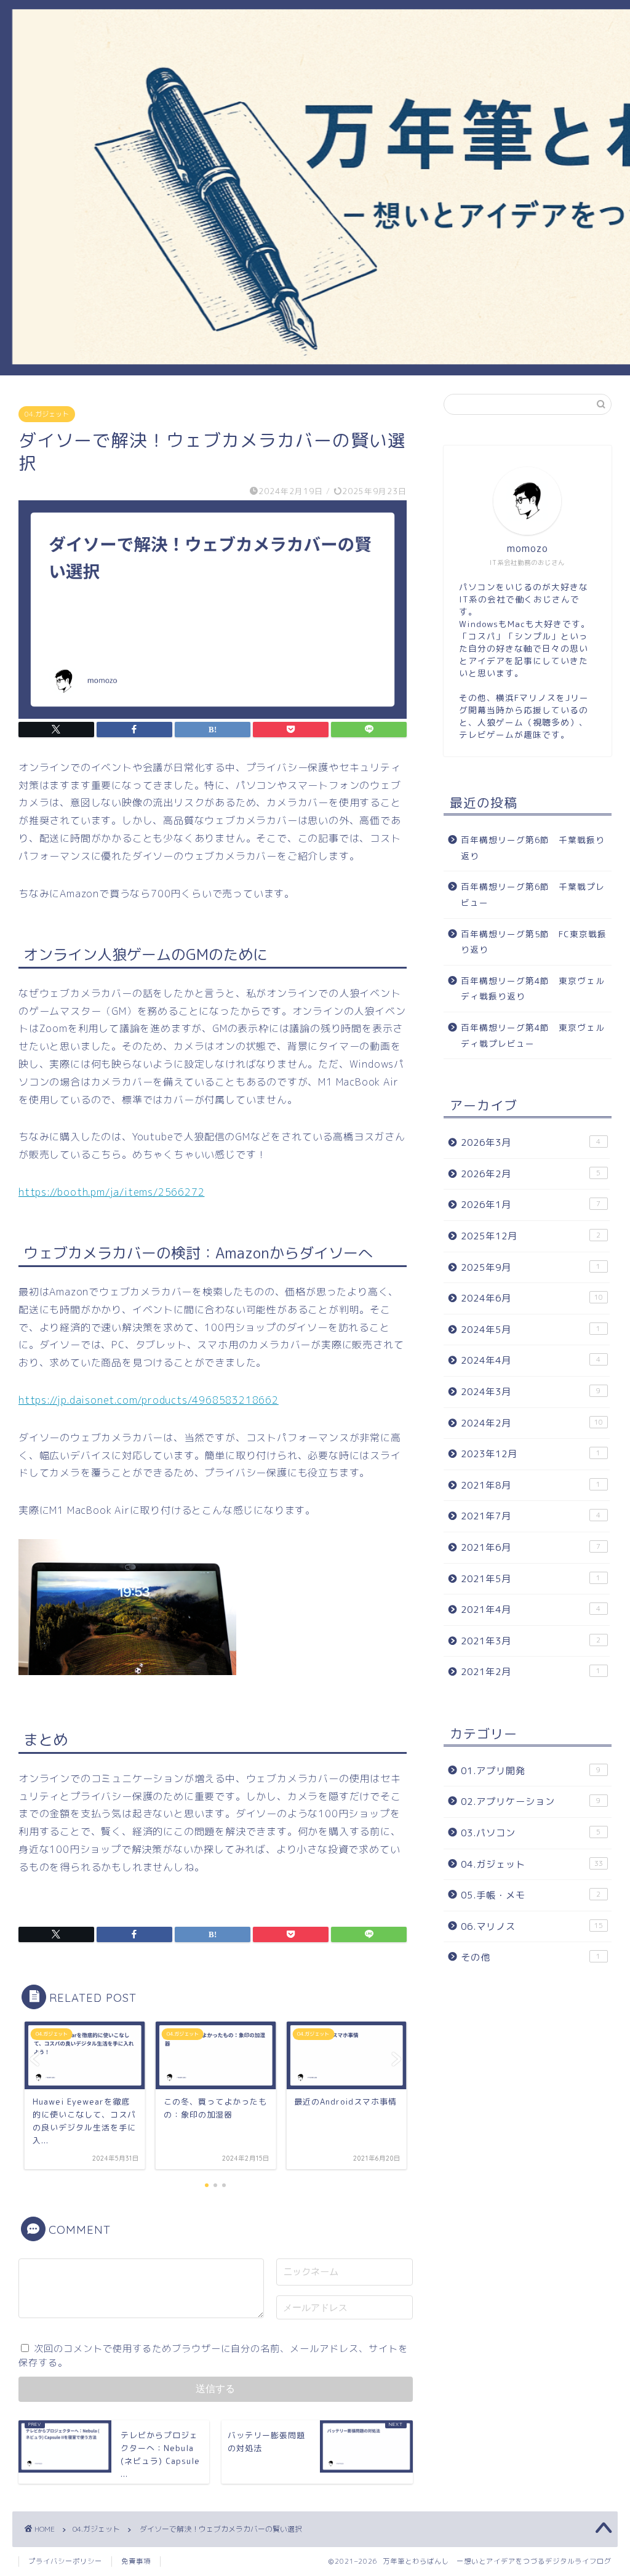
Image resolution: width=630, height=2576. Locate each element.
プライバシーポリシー (65, 2561)
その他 (531, 1957)
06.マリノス (532, 1926)
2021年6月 (531, 1547)
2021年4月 (531, 1610)
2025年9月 (531, 1267)
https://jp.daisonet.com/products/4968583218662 (149, 1400)
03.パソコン (531, 1833)
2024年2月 (532, 1423)
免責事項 (136, 2561)
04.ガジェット (47, 414)
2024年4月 (531, 1360)
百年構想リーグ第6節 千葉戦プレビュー (533, 894)
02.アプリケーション (531, 1802)
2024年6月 (532, 1298)
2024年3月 (531, 1392)
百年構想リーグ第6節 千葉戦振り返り (533, 848)
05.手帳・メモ (531, 1895)
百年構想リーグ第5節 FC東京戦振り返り (534, 942)
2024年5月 (531, 1330)
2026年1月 (531, 1205)
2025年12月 (531, 1236)
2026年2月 (531, 1174)
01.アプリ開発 (531, 1771)
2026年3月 (531, 1142)
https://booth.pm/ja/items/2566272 (111, 1192)
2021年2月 (531, 1672)
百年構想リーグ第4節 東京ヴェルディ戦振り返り (533, 989)
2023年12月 (531, 1454)
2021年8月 (531, 1485)
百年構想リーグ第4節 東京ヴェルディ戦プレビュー (533, 1035)
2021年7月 (531, 1516)
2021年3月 (531, 1641)
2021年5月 (531, 1579)
